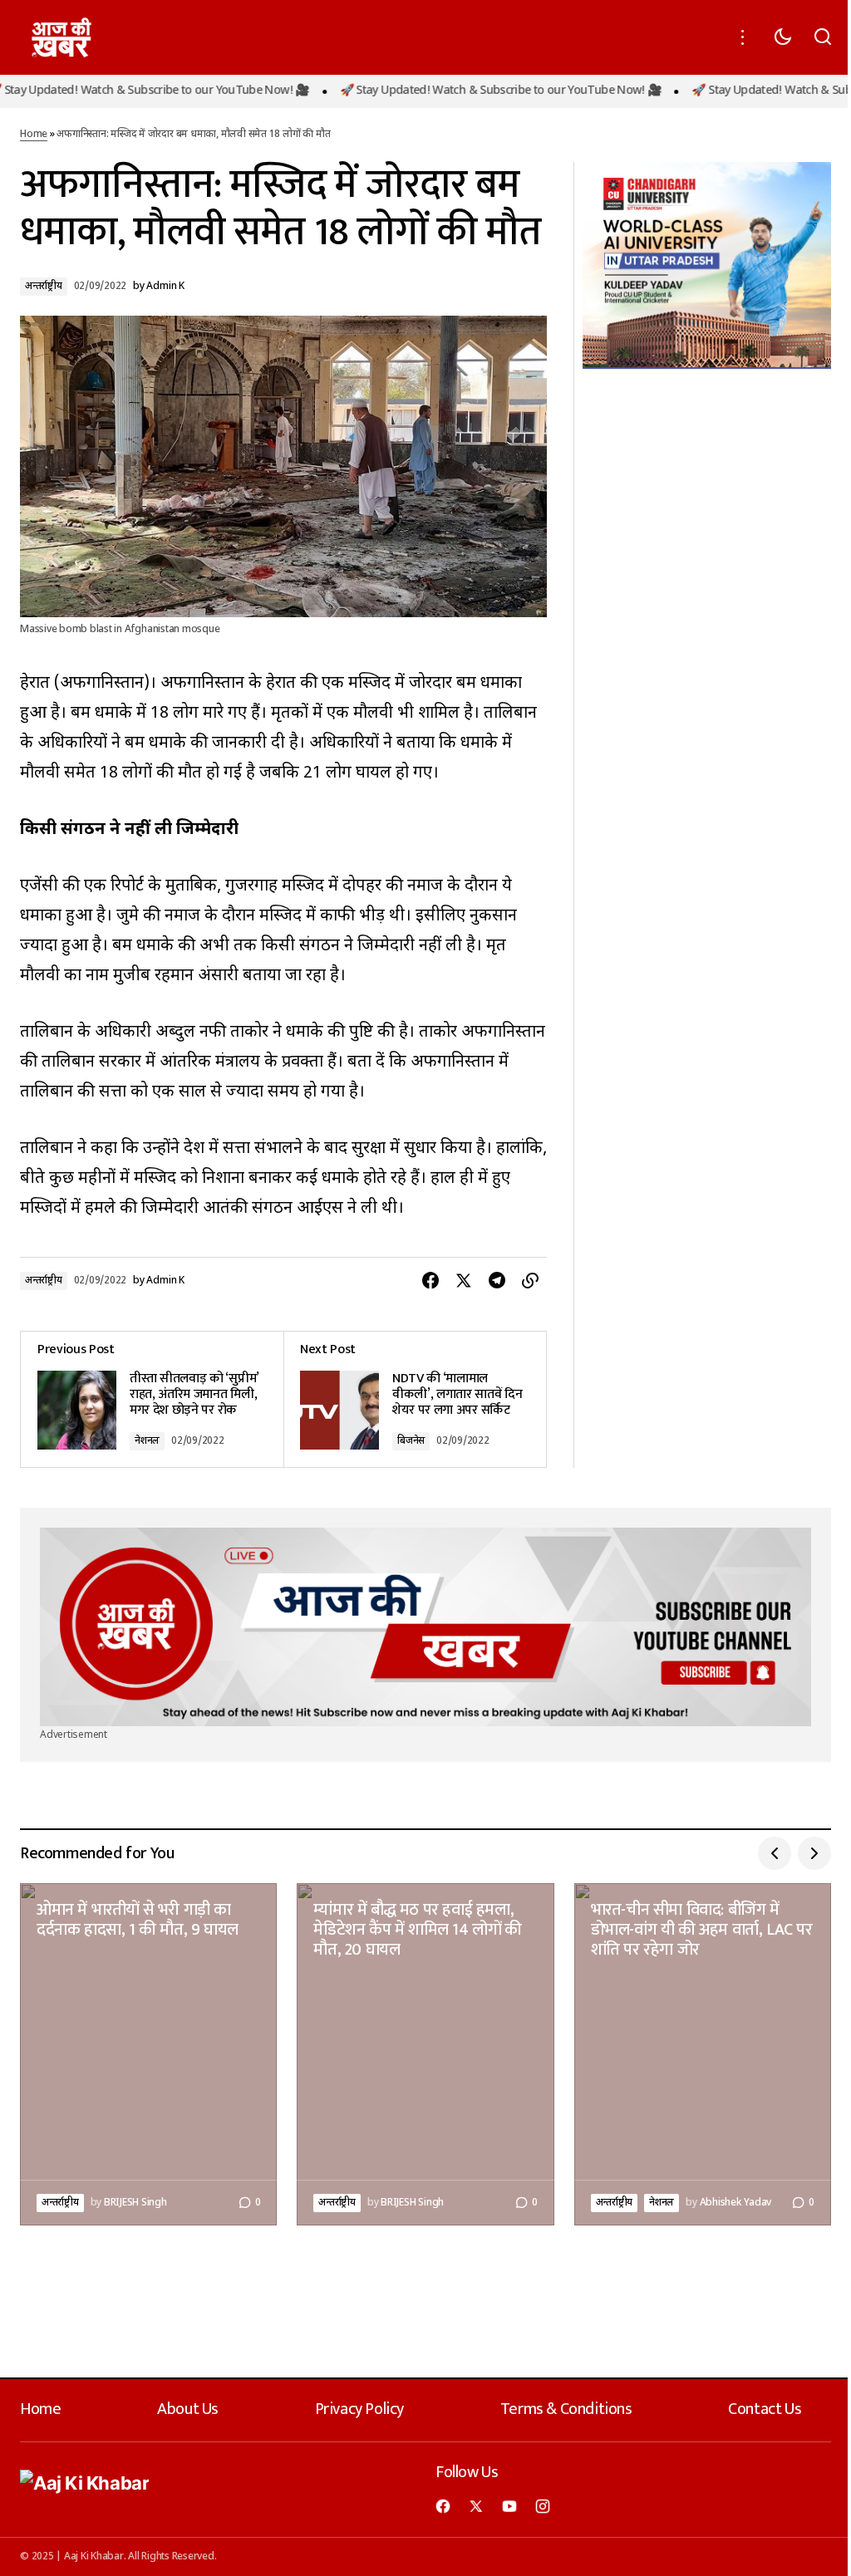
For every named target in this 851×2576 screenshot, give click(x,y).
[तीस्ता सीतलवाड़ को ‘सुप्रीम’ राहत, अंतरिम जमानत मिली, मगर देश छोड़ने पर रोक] (152, 1399)
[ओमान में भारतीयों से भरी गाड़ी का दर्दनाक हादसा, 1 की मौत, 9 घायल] (148, 2054)
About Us (188, 2409)
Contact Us (765, 2409)
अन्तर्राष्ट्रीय (44, 287)
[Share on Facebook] (430, 1281)
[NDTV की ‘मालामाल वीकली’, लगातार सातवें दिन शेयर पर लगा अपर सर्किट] (415, 1399)
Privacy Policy (359, 2409)
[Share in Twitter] (464, 1281)
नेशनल (147, 1441)
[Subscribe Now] (425, 1627)
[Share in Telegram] (497, 1281)
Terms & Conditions (566, 2409)
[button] (743, 37)
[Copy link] (530, 1281)
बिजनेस (411, 1441)
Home (34, 135)
